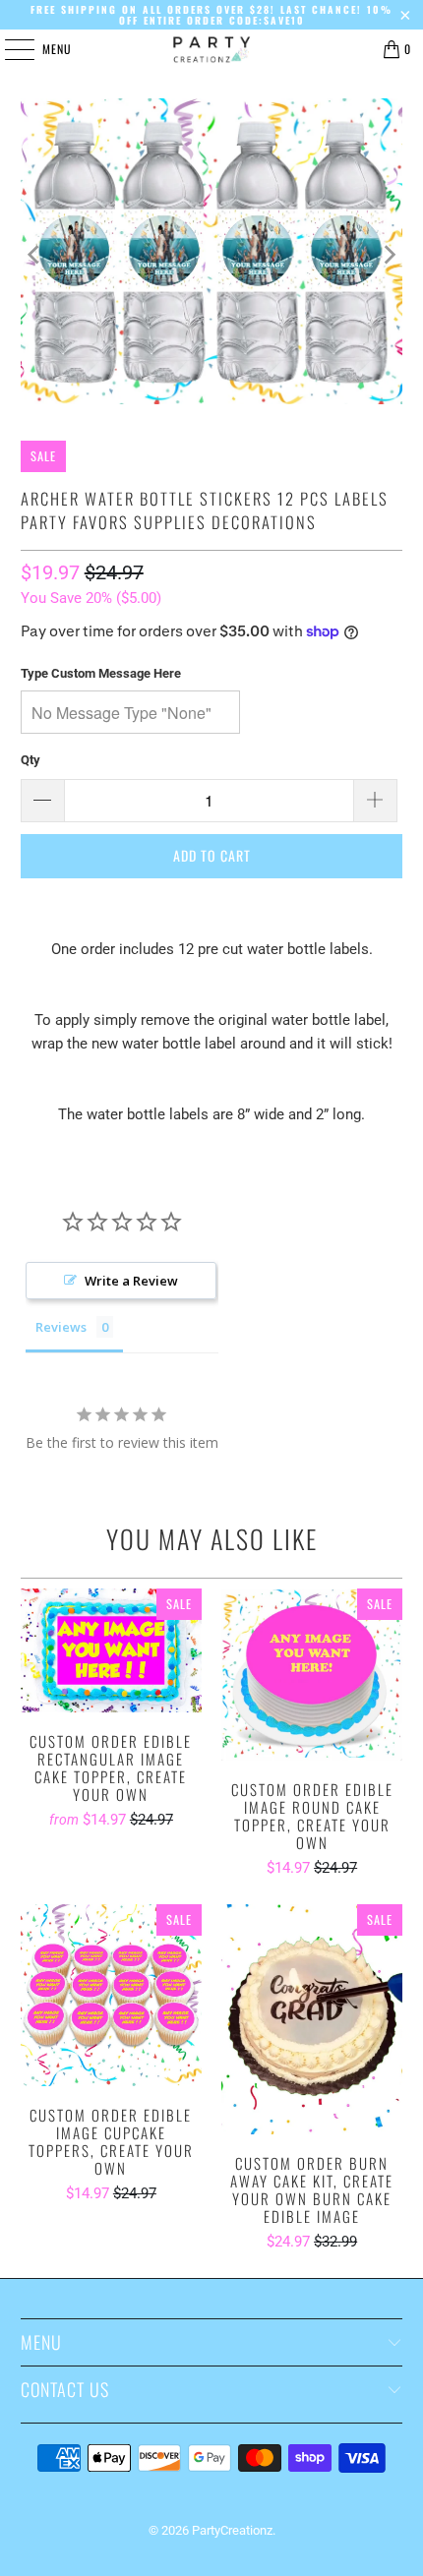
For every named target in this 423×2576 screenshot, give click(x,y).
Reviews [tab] (61, 1327)
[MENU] (9, 49)
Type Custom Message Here (101, 673)
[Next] (388, 255)
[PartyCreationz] (212, 49)
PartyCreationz (232, 2530)
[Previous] (35, 255)
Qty (30, 760)
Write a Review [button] (131, 1281)
